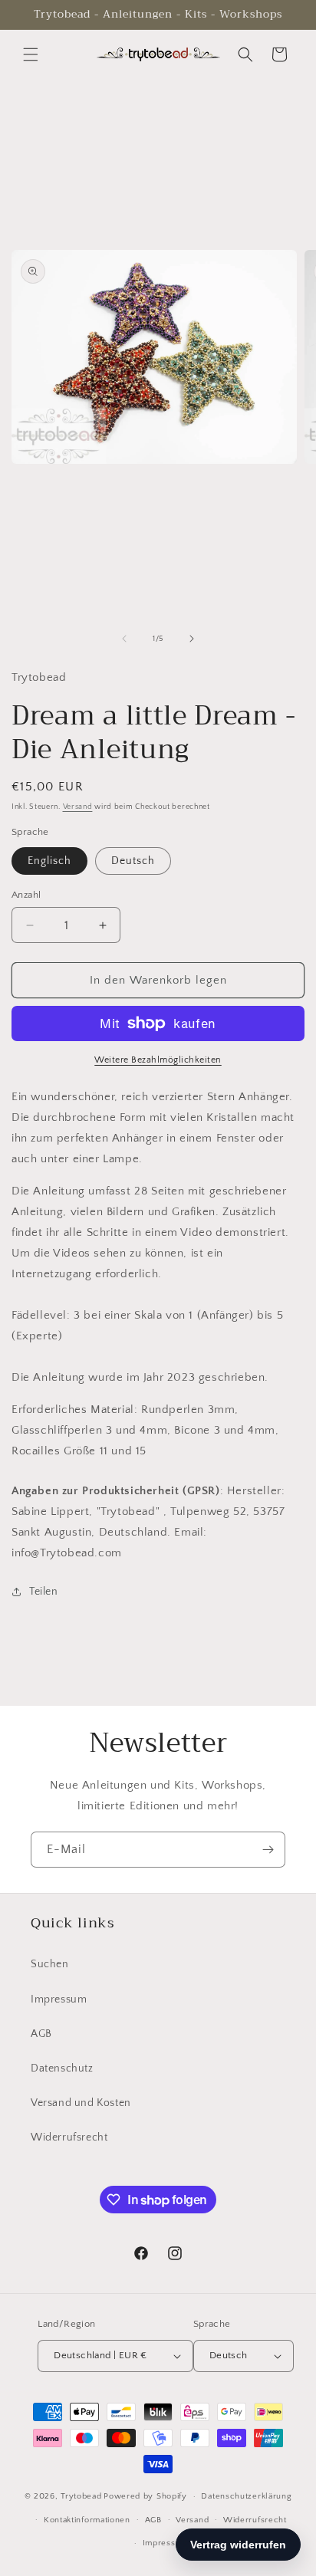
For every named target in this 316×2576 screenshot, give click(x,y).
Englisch (49, 861)
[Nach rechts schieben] (192, 639)
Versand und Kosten (81, 2103)
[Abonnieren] (268, 1850)
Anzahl (26, 895)
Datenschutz (62, 2068)
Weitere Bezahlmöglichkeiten (158, 1060)
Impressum (59, 1999)
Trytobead (81, 2496)
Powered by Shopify (145, 2496)
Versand (78, 807)
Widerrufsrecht (69, 2137)
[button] (31, 54)
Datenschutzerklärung (246, 2496)
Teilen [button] (44, 1592)
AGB (41, 2034)
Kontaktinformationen (87, 2520)
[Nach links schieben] (124, 639)
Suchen (50, 1964)
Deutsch (133, 861)
